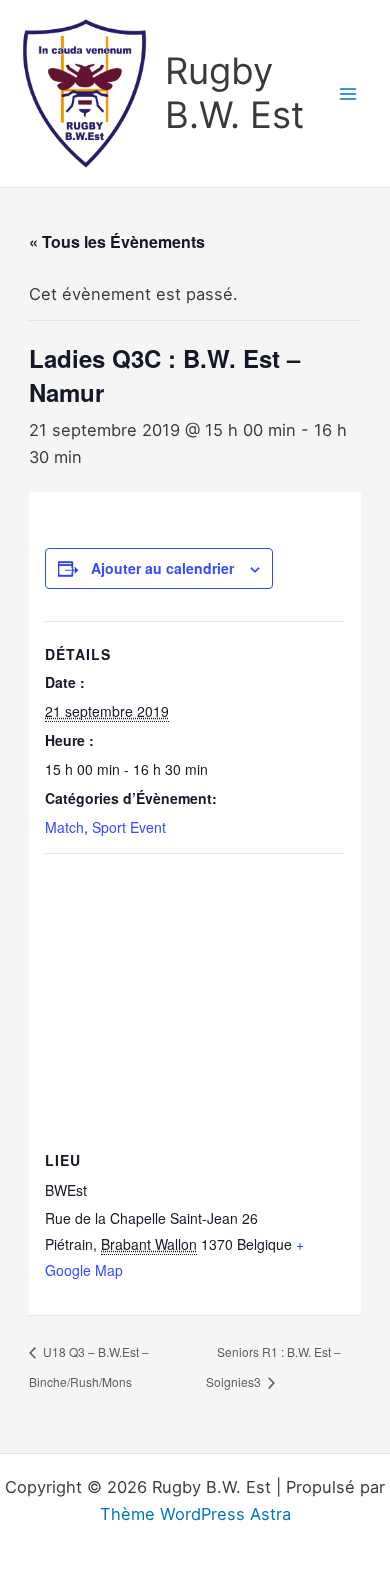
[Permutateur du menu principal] (347, 93)
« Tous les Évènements (117, 241)
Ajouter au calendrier (162, 568)
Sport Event (129, 827)
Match (64, 827)
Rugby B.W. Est (234, 93)
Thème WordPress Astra (195, 1514)
